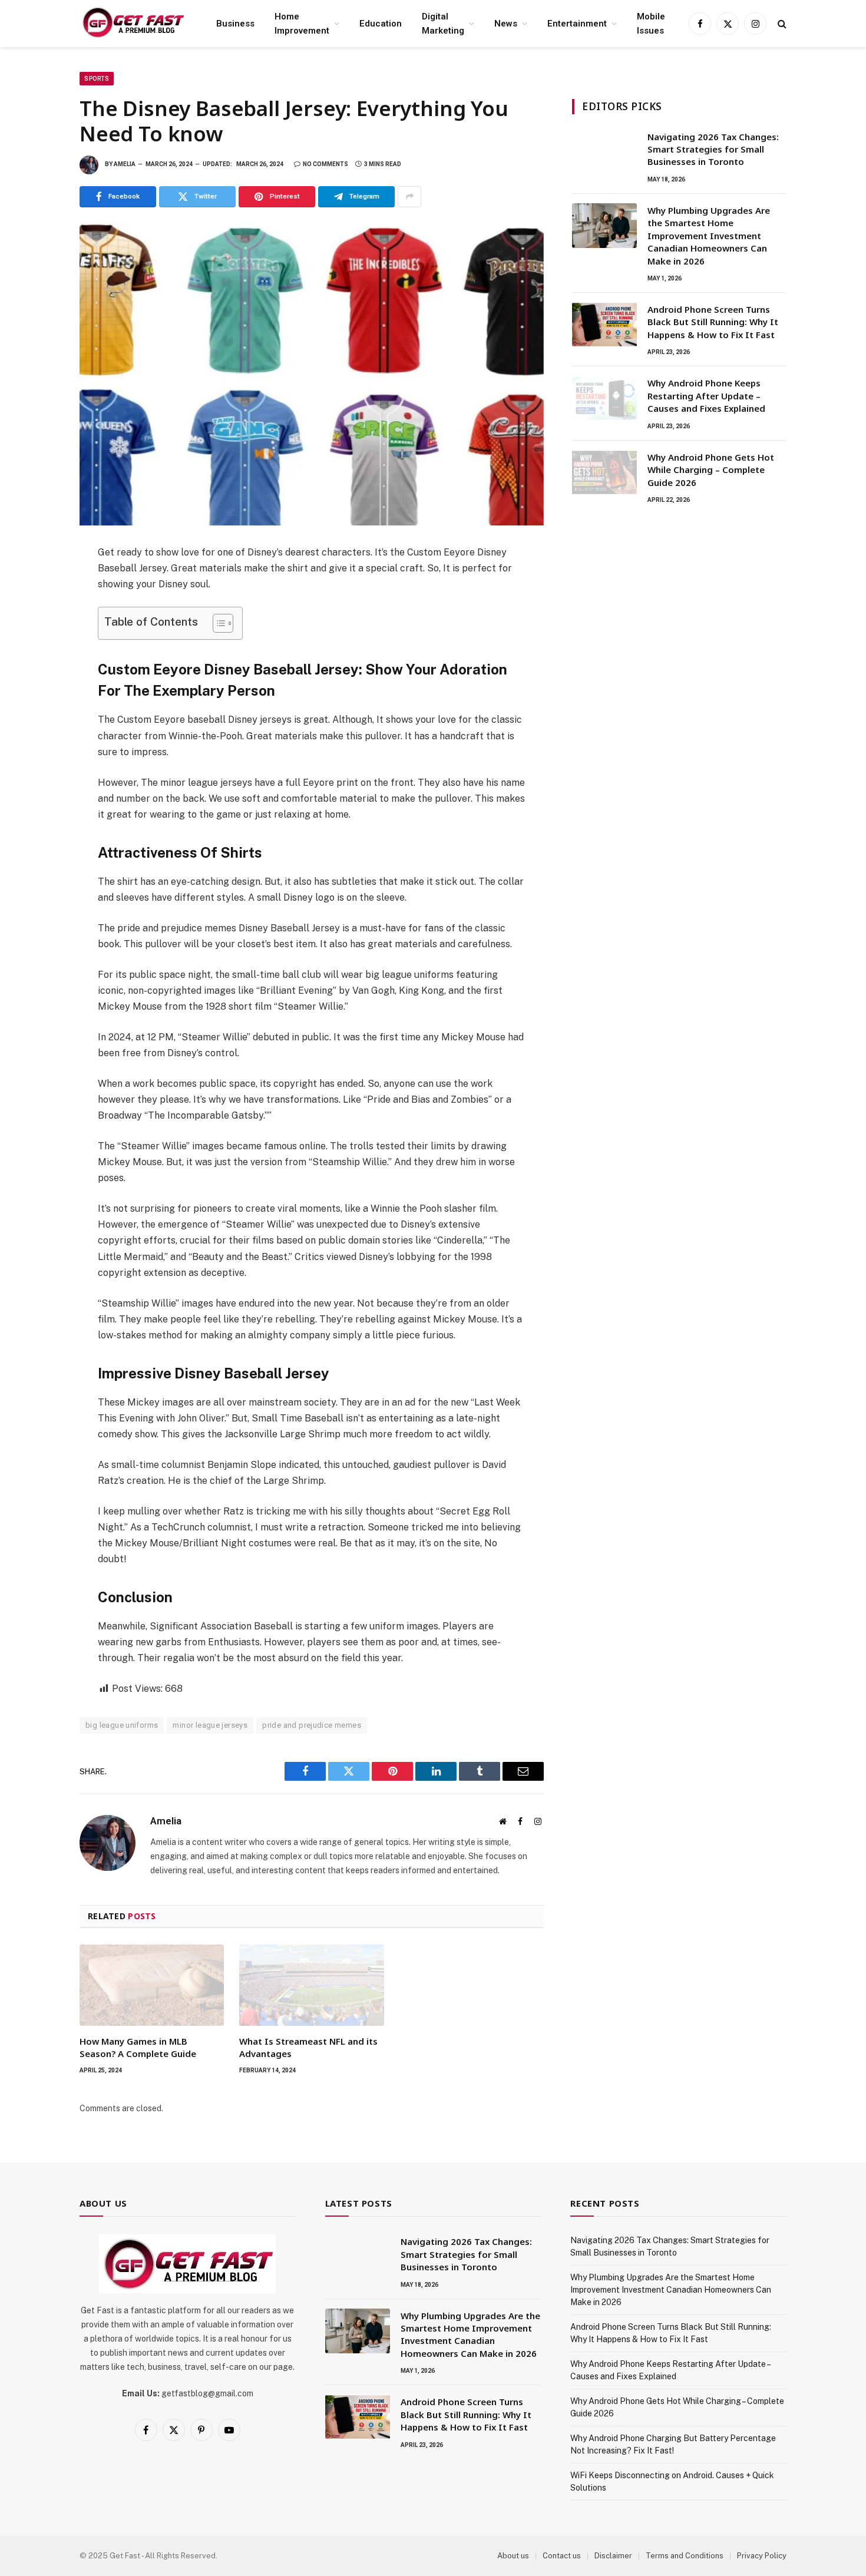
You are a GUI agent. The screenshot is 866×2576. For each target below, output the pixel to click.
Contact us (562, 2556)
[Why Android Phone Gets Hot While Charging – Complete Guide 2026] (604, 472)
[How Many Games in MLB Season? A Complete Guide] (152, 1985)
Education (381, 24)
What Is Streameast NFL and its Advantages (308, 2047)
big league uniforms (122, 1725)
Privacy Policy (762, 2556)
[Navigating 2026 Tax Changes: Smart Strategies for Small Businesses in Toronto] (604, 152)
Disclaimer (613, 2556)
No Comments (325, 164)
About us (513, 2556)
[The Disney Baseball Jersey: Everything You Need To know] (312, 374)
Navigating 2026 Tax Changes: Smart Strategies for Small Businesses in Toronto (713, 149)
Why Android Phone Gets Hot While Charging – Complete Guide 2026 (711, 470)
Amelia (125, 164)
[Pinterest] (38, 660)
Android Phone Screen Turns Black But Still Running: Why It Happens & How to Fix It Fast (713, 322)
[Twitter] (38, 609)
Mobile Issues (651, 24)
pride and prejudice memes (312, 1725)
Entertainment (577, 24)
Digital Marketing (443, 24)
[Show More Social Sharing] (409, 197)
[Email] (38, 712)
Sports (97, 79)
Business (235, 24)
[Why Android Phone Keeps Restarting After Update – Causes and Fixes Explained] (604, 398)
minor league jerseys (210, 1725)
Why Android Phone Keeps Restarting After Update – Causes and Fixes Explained (706, 396)
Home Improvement (302, 24)
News (506, 24)
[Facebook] (38, 583)
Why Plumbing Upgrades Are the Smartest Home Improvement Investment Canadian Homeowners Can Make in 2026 (709, 236)
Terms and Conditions (685, 2556)
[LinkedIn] (38, 634)
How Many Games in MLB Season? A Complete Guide (138, 2047)
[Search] (781, 24)
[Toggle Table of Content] (217, 623)
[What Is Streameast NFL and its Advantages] (311, 1985)
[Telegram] (38, 686)
